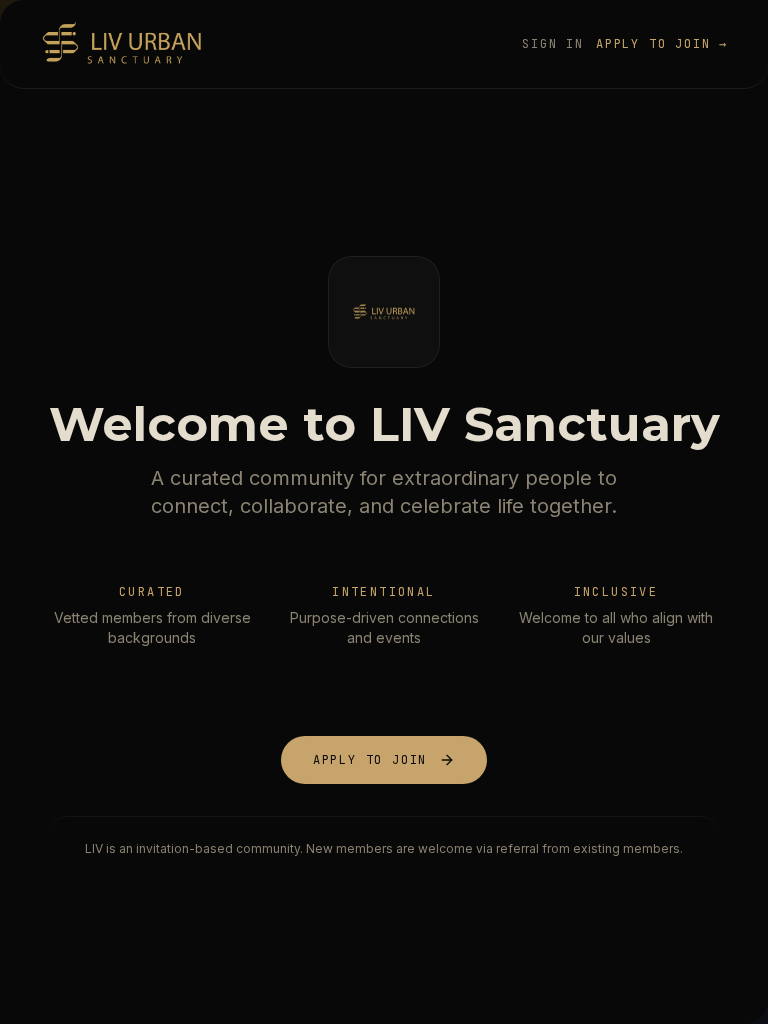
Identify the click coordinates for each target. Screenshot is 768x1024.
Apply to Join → (662, 44)
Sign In (553, 44)
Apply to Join (370, 760)
